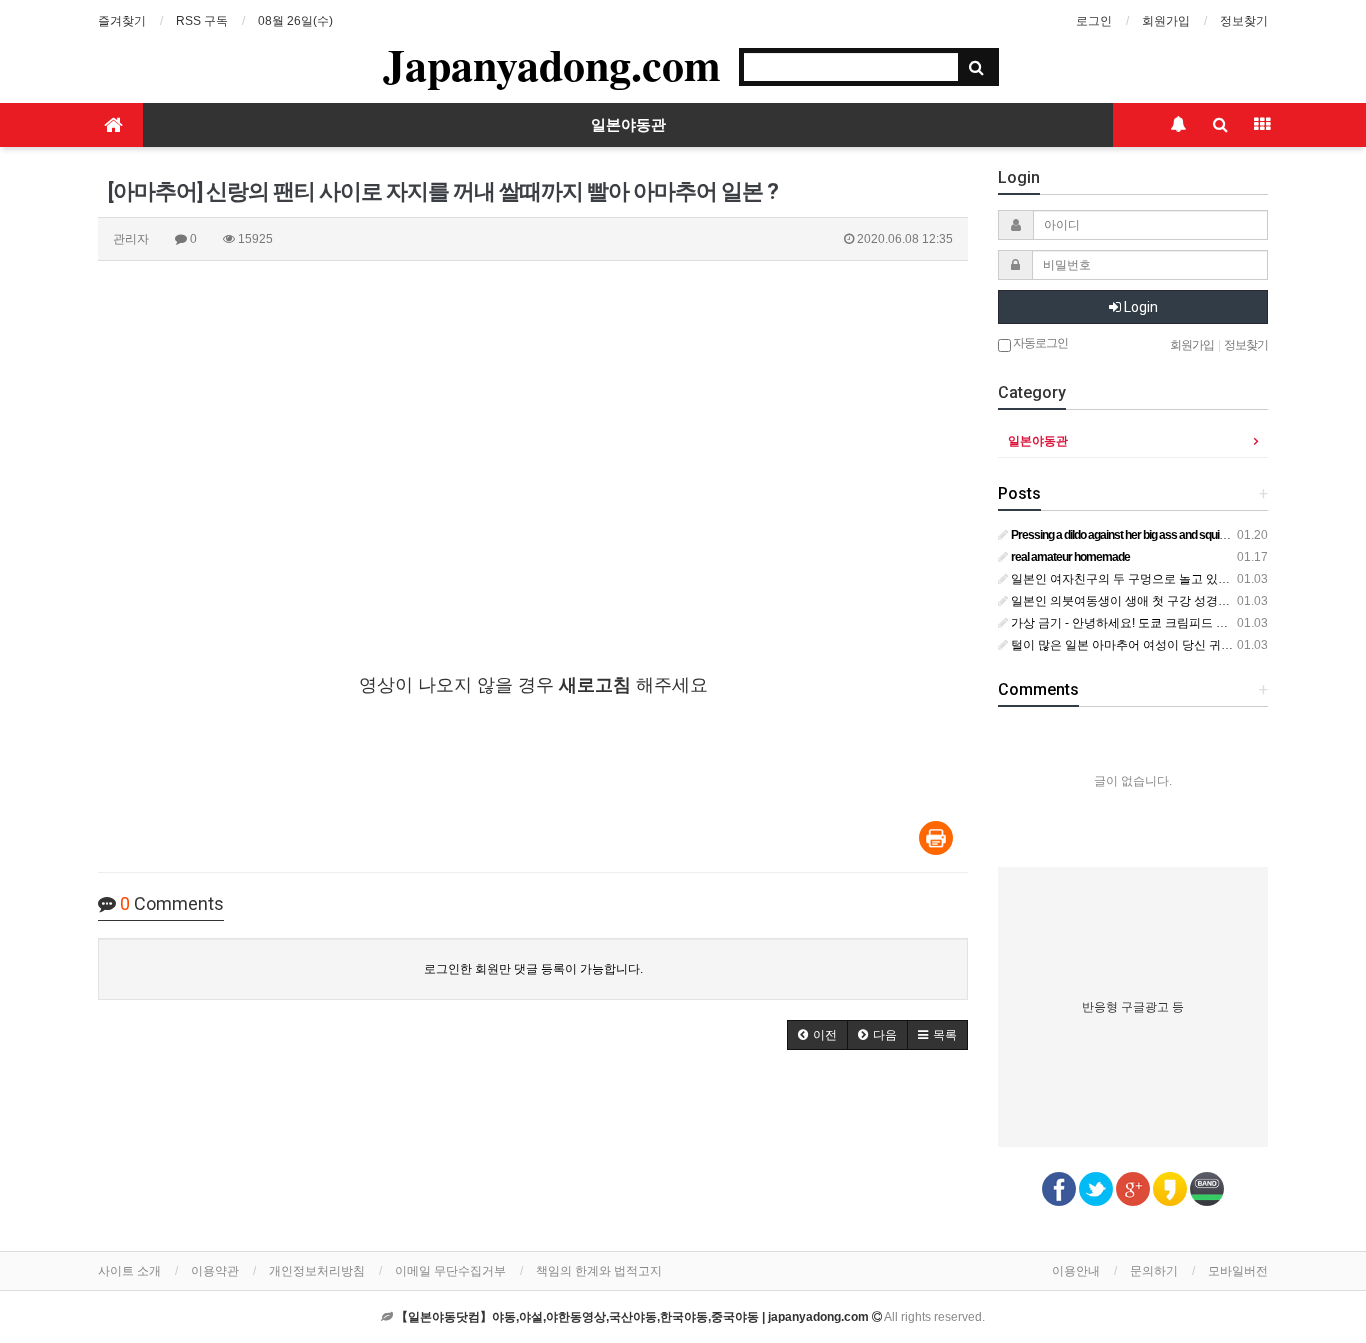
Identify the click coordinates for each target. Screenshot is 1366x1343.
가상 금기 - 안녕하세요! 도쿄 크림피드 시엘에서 (1136, 623)
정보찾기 (1244, 21)
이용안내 (1076, 1271)
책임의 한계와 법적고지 (599, 1271)
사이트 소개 (129, 1271)
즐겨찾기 (122, 21)
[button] (817, 1035)
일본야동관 (628, 125)
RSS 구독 (202, 21)
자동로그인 (1039, 343)
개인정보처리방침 (317, 1271)
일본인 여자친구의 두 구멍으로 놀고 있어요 (1125, 579)
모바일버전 (1238, 1271)
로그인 (1094, 21)
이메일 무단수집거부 (450, 1271)
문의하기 (1154, 1271)
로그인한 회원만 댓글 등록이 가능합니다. (533, 969)
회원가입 (1166, 21)
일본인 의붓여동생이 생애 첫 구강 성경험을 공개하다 (1150, 601)
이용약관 (215, 1271)
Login (1139, 307)
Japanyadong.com (552, 64)
